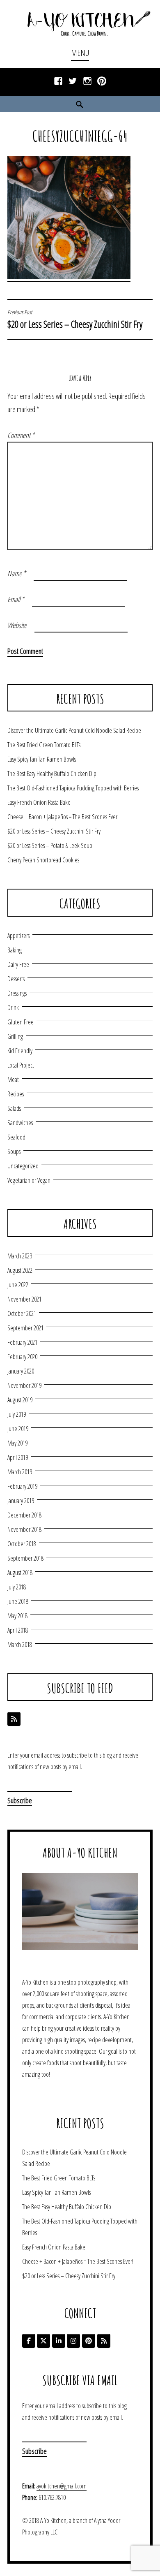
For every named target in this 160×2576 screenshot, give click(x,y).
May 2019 (17, 1443)
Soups (14, 1151)
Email (16, 599)
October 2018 (22, 1544)
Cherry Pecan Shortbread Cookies (43, 860)
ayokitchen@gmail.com (62, 2486)
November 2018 (24, 1529)
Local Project (21, 1065)
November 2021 (24, 1299)
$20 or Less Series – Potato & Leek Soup (50, 846)
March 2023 (20, 1256)
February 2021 (22, 1342)
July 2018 (17, 1587)
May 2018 (17, 1616)
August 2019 (20, 1400)
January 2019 (21, 1501)
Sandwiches (20, 1123)
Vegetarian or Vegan (29, 1180)
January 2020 (21, 1371)
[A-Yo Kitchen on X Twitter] (43, 2341)
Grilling (15, 1036)
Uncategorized (23, 1166)
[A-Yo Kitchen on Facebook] (29, 2341)
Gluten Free (21, 1022)
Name (17, 573)
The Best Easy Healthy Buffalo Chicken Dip (52, 774)
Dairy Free (18, 964)
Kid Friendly (20, 1051)
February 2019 (22, 1486)
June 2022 (18, 1285)
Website (17, 625)
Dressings (17, 993)
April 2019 (18, 1457)
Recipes (16, 1094)
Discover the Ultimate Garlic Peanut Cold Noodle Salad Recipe (74, 730)
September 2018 (25, 1558)
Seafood (16, 1137)
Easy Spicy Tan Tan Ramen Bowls (42, 759)
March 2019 (20, 1472)
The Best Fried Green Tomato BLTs (44, 745)
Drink (13, 1008)
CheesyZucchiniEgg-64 (80, 136)
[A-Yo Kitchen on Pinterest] (89, 2341)
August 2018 (20, 1573)
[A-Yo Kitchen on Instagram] (73, 2341)
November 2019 (24, 1385)
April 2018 (18, 1630)
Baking (15, 950)
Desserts (16, 979)
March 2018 (20, 1645)
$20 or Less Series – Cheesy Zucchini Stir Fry (75, 320)
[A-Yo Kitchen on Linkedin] (59, 2341)
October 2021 (22, 1313)
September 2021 (25, 1328)
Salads (14, 1108)
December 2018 (24, 1515)
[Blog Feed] (14, 1719)
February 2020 (22, 1357)
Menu (80, 53)
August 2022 (20, 1270)
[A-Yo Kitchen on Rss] (104, 2341)
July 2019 (17, 1414)
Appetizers (18, 936)
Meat (13, 1080)
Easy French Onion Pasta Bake (39, 802)
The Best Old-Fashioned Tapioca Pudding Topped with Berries (73, 788)
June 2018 (18, 1601)
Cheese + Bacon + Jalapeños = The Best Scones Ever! (63, 817)
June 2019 (18, 1429)
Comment (21, 435)
